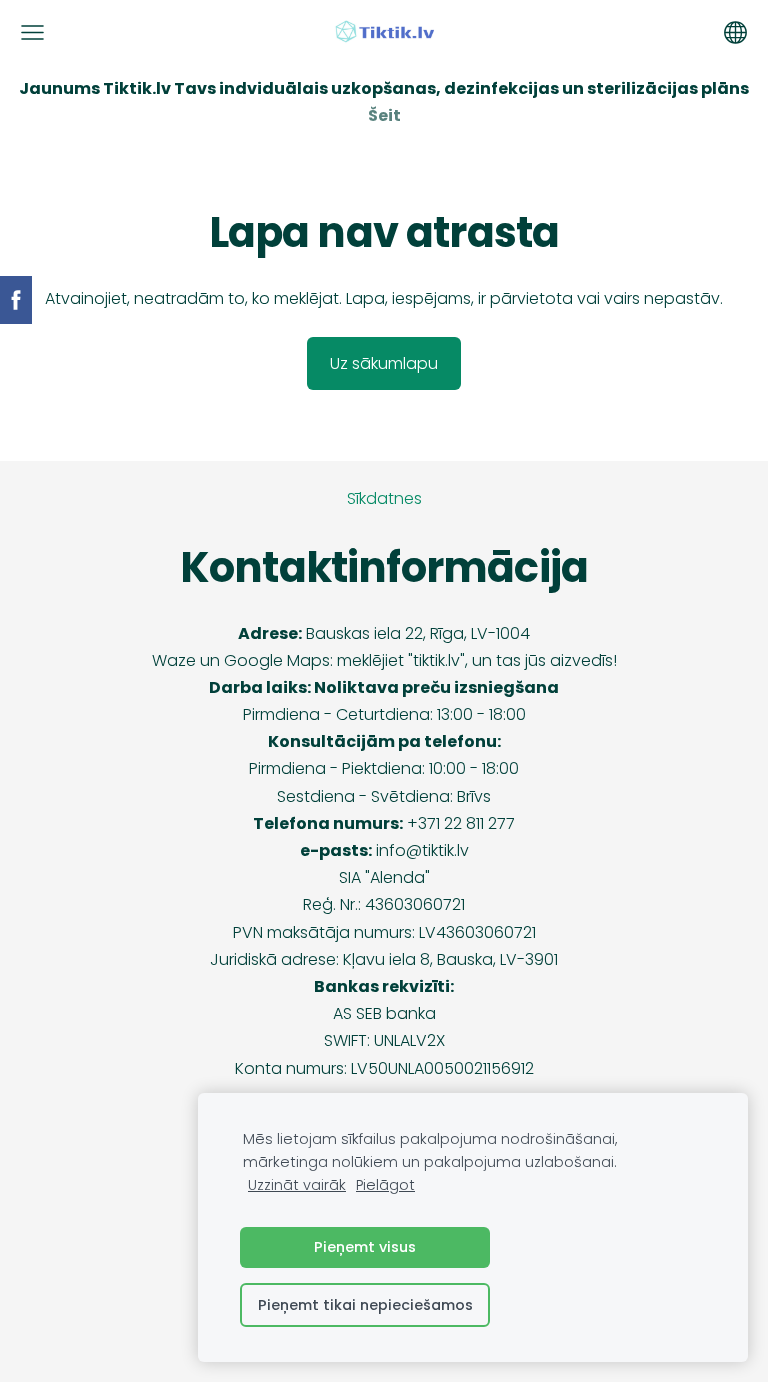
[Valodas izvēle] (735, 32)
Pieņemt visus (365, 1247)
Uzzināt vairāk (297, 1185)
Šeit (384, 115)
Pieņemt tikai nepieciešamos (365, 1305)
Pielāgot (385, 1185)
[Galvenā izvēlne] (32, 32)
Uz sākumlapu (384, 363)
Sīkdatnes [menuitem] (384, 498)
